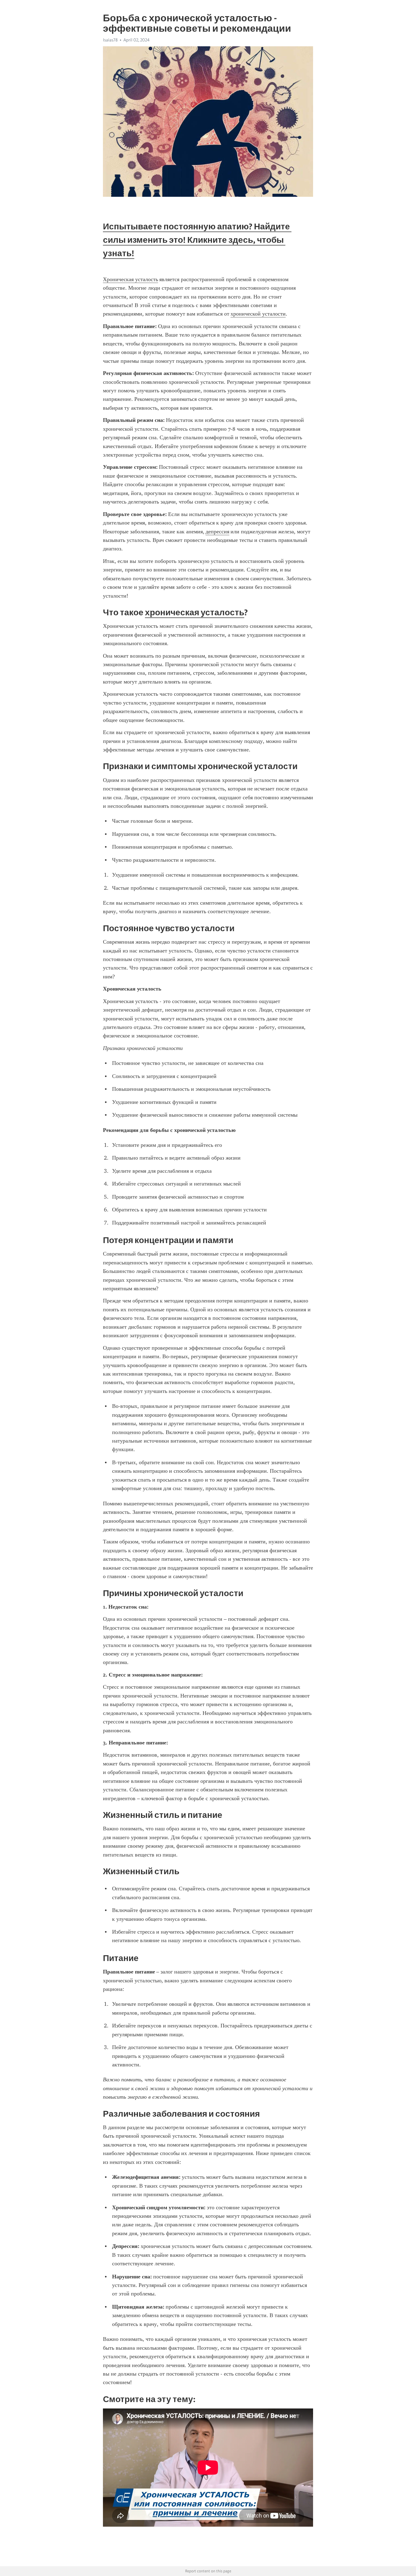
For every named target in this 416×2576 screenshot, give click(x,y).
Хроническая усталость (130, 279)
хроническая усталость (195, 612)
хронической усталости (258, 314)
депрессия (217, 532)
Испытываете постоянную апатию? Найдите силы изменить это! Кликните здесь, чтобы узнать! (197, 240)
